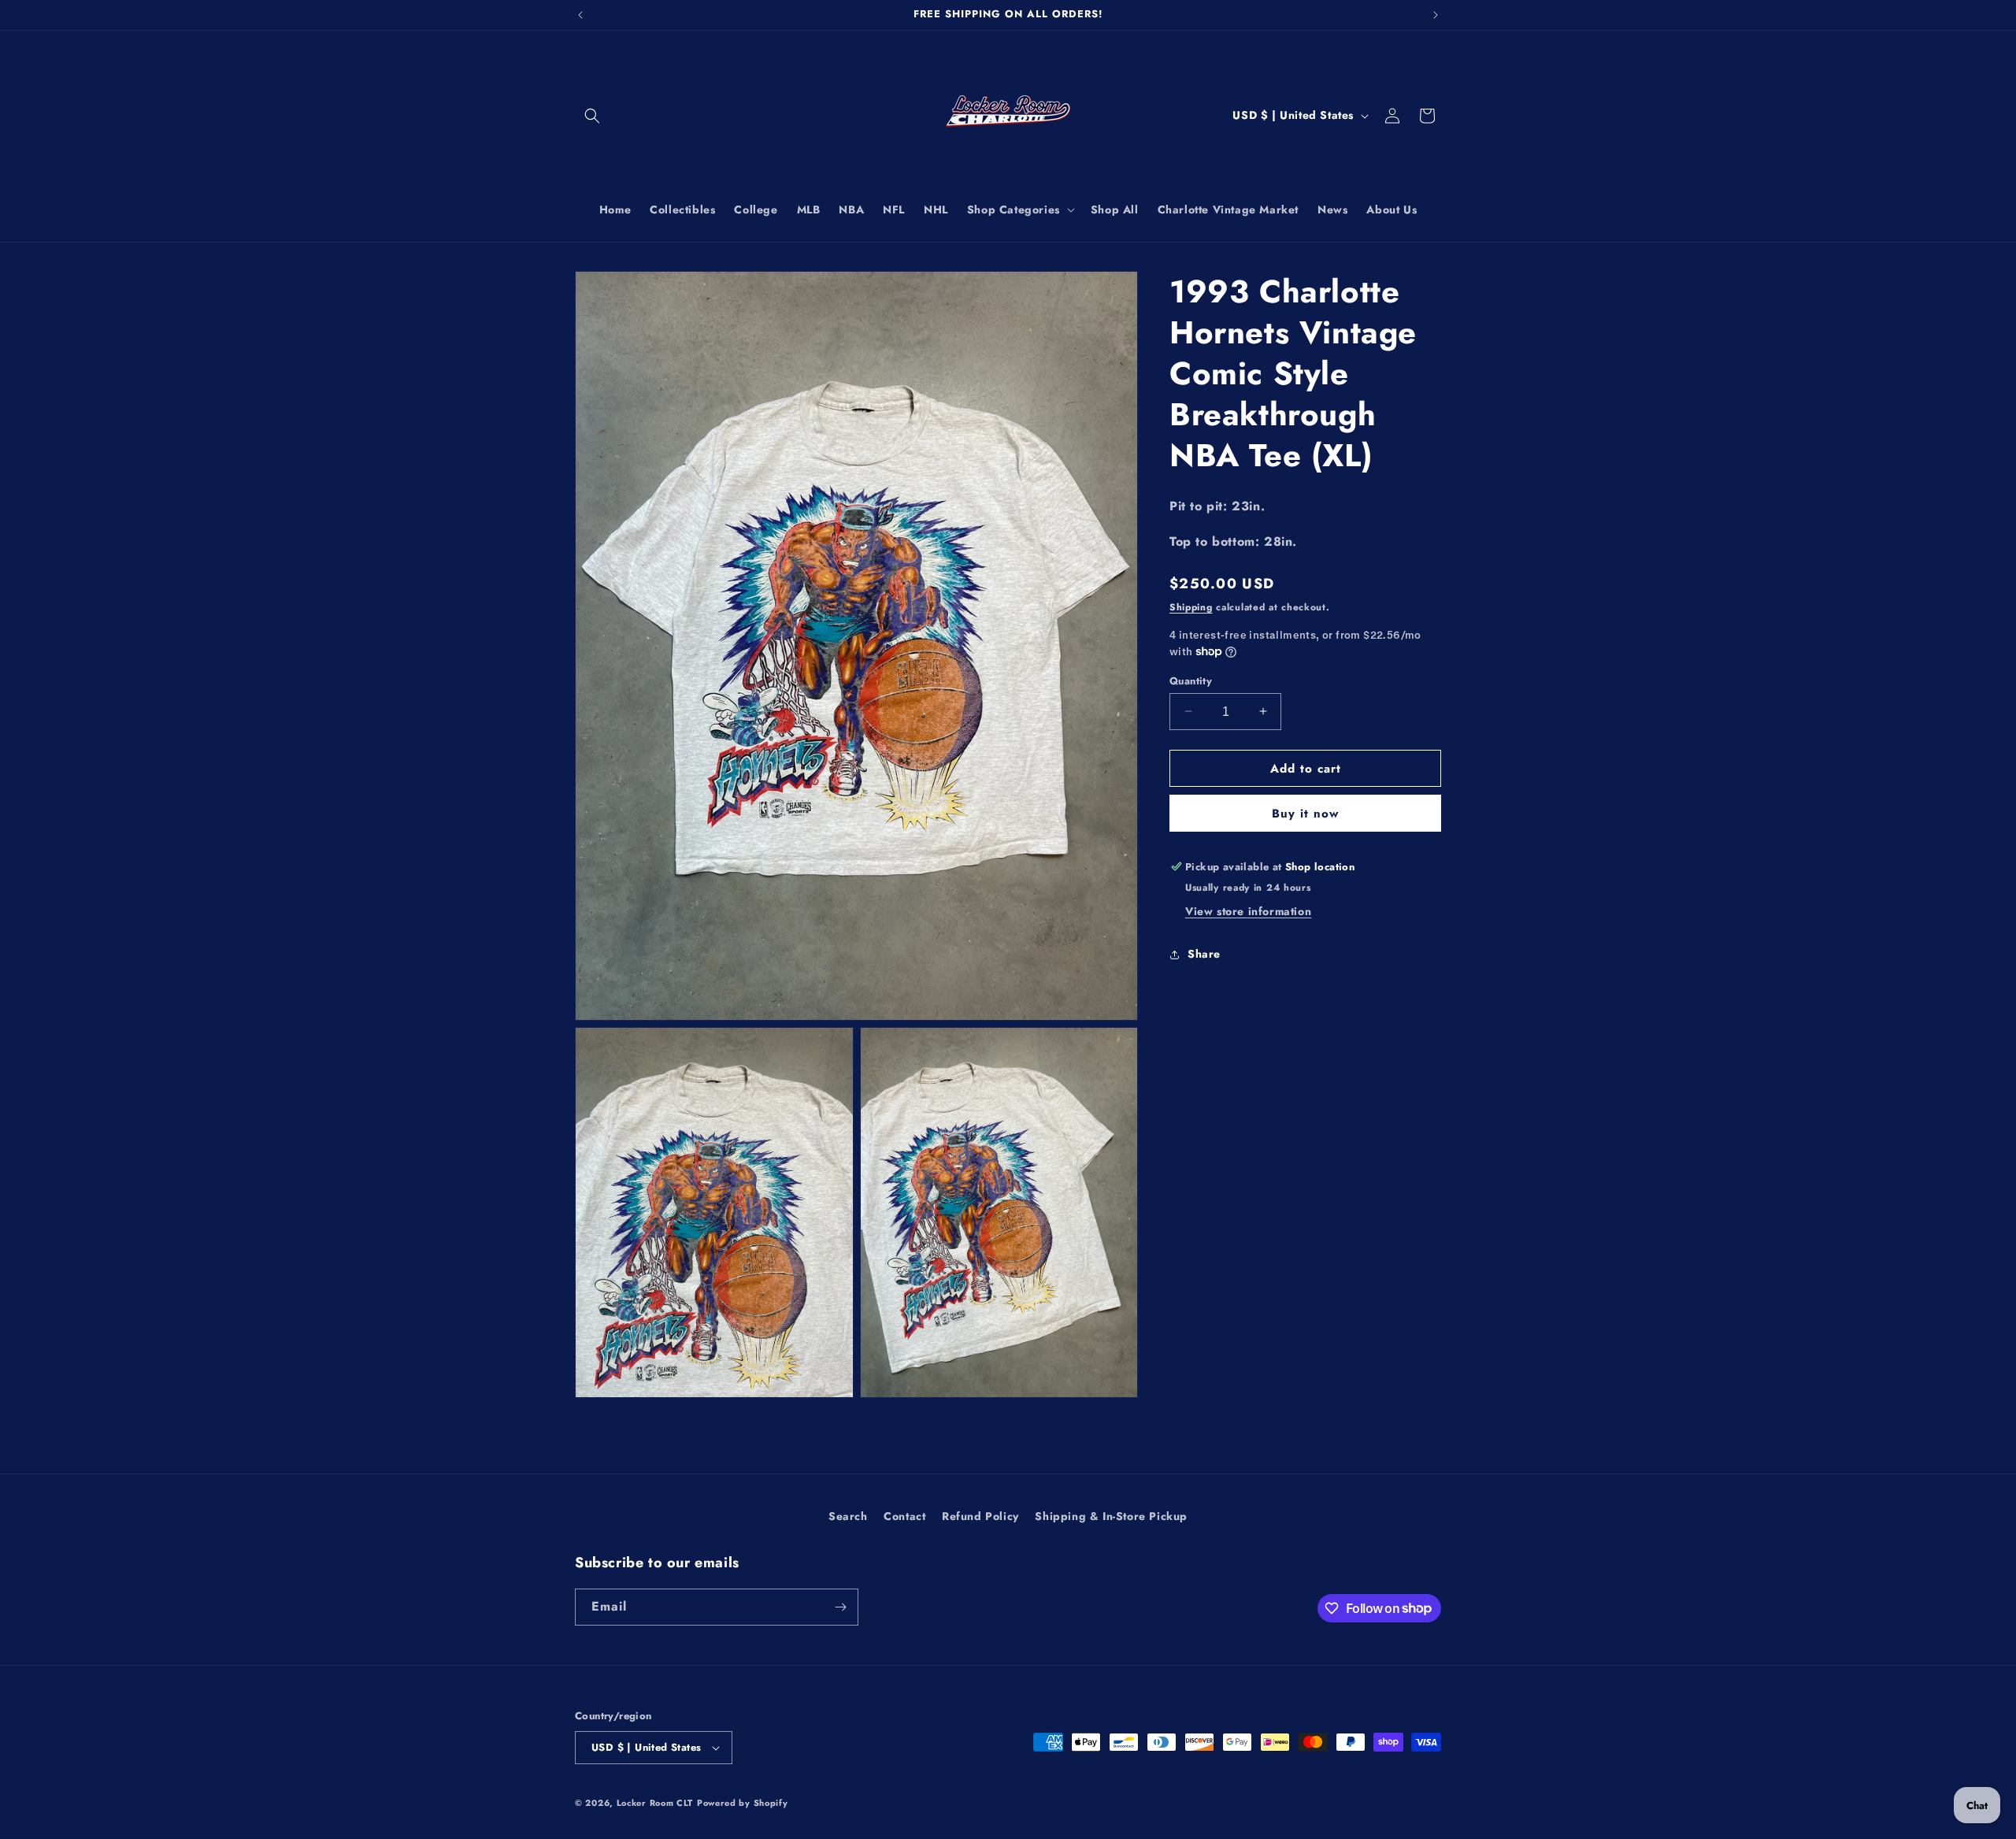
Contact (904, 1516)
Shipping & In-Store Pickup (1111, 1516)
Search (848, 1516)
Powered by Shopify (743, 1803)
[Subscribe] (840, 1607)
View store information (1248, 911)
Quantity (1191, 680)
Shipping (1191, 606)
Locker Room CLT (655, 1803)
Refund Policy (980, 1516)
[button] (592, 116)
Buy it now (1305, 814)
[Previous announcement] (580, 15)
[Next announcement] (1436, 15)
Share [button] (1204, 954)
